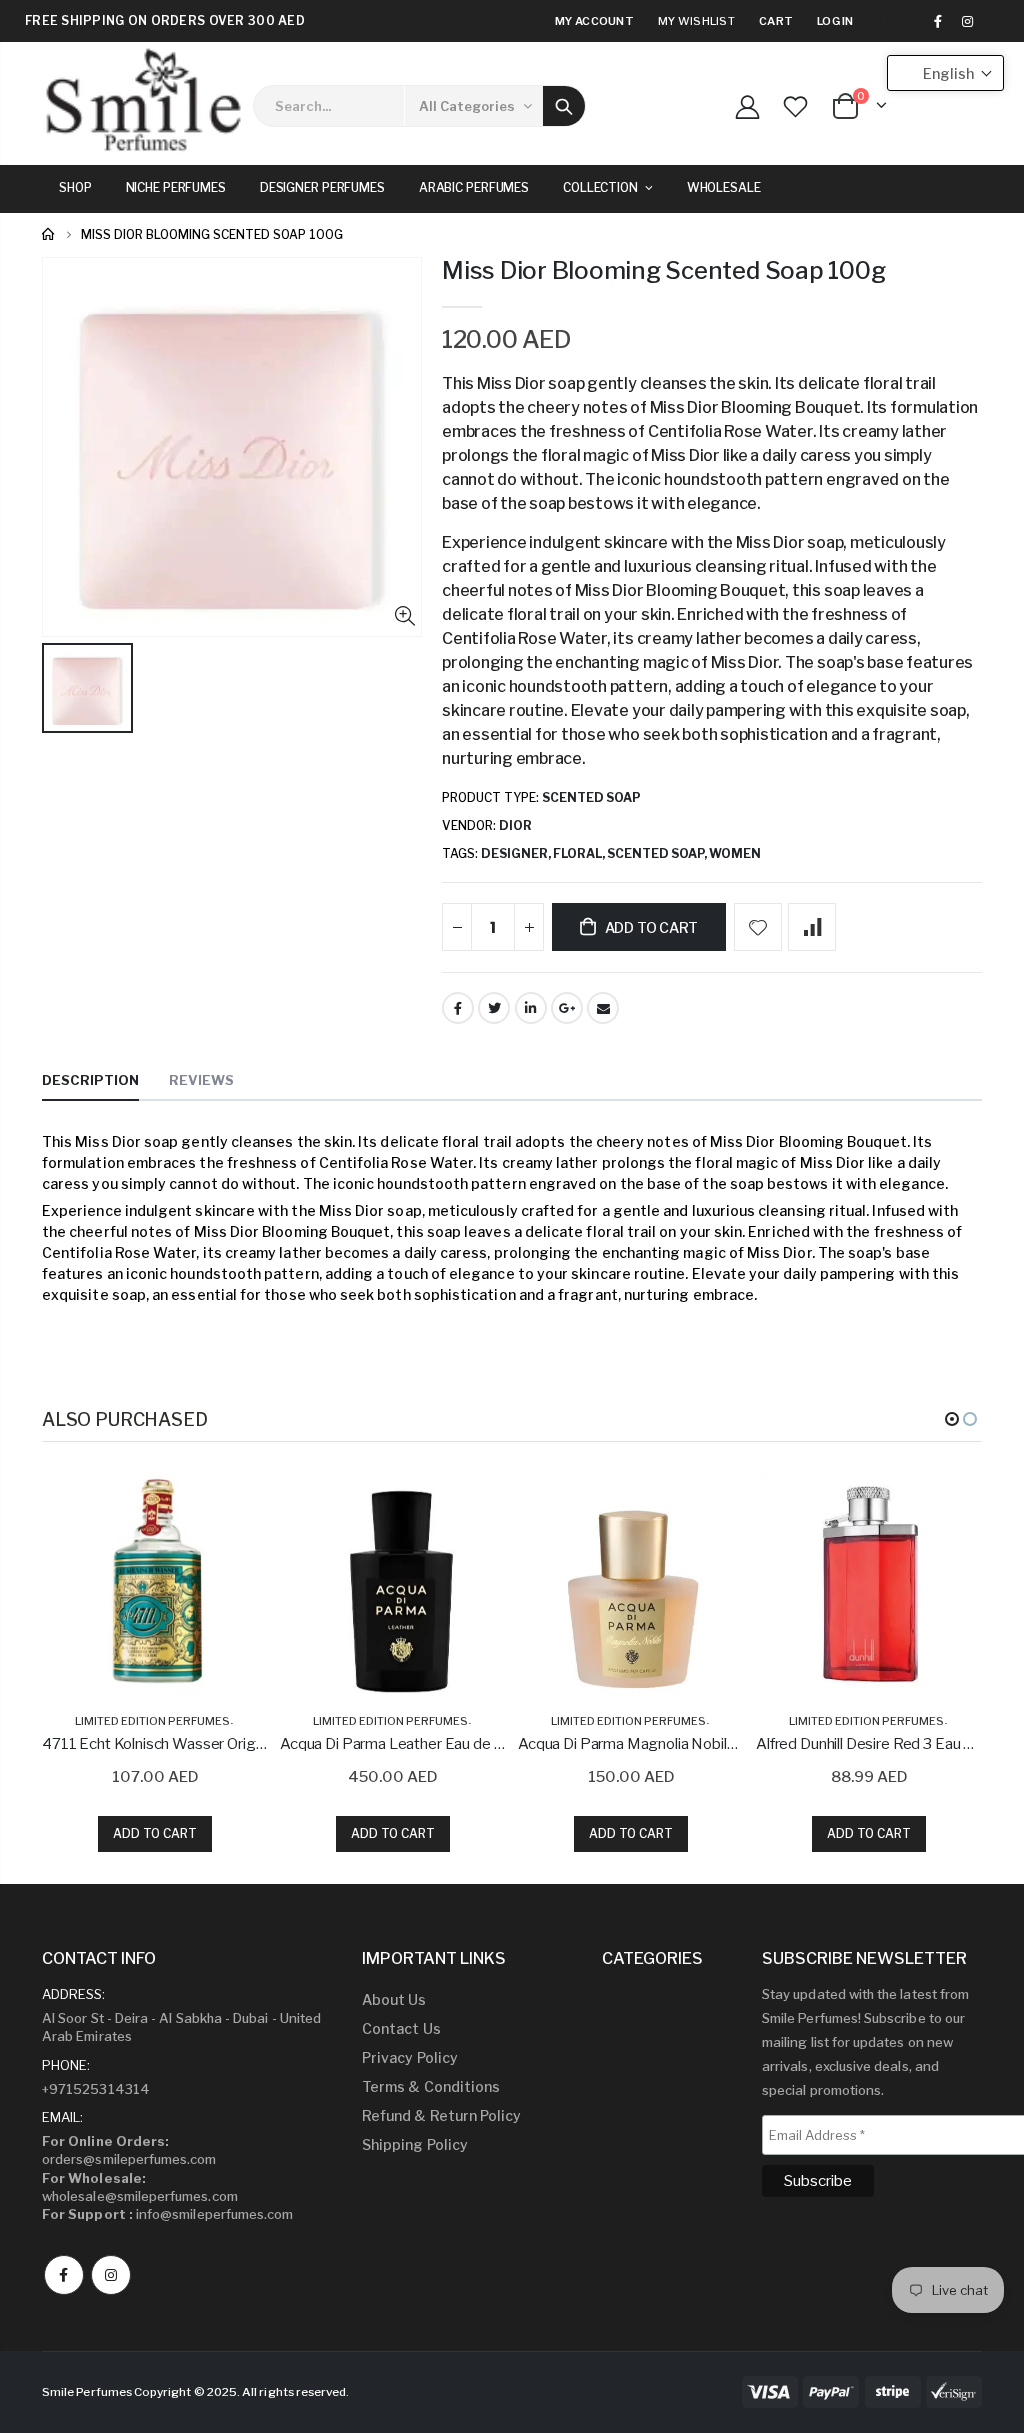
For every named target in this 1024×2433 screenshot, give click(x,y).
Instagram (111, 2275)
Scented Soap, (658, 853)
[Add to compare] (812, 927)
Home (49, 234)
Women (735, 853)
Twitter (494, 1008)
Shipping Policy (415, 2144)
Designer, (517, 853)
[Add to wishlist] (758, 927)
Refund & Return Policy (441, 2115)
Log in (835, 21)
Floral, (580, 853)
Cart (776, 21)
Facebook (458, 1008)
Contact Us (401, 2028)
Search (564, 106)
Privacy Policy (410, 2057)
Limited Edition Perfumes (152, 1721)
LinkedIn (531, 1008)
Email (603, 1008)
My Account (594, 21)
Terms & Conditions (431, 2086)
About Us (394, 1999)
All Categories (467, 106)
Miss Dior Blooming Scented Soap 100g (663, 270)
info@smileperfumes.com (167, 2214)
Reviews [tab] (201, 1080)
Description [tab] (90, 1080)
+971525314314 (96, 2089)
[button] (952, 1419)
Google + (567, 1008)
